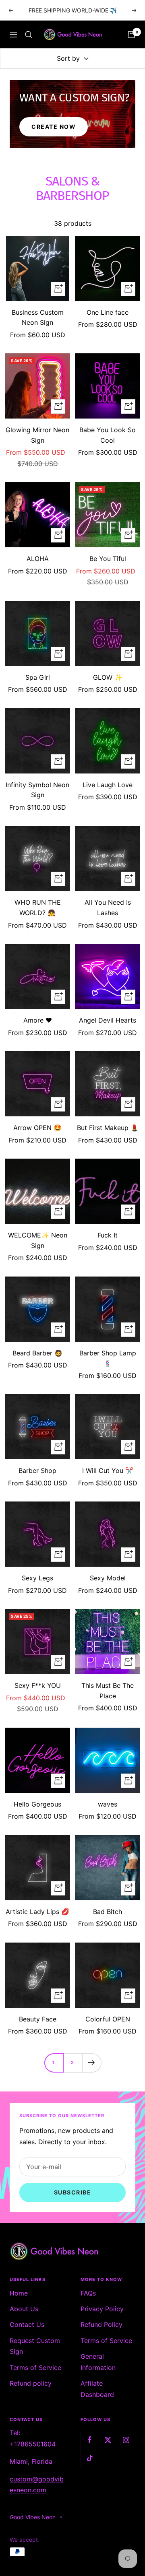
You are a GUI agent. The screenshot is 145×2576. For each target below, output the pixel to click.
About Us (24, 2309)
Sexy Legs (37, 1578)
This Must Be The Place (108, 1691)
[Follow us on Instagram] (126, 2440)
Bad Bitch (108, 1912)
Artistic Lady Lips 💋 (37, 1912)
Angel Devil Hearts (108, 1020)
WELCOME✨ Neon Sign (38, 1240)
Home (19, 2293)
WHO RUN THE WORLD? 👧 (38, 907)
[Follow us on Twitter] (108, 2440)
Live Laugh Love (108, 785)
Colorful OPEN (108, 2019)
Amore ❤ (38, 1020)
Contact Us (27, 2324)
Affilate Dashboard (97, 2389)
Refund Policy (101, 2324)
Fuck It (108, 1235)
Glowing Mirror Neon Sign (37, 435)
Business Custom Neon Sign (38, 318)
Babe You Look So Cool (108, 435)
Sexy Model (108, 1578)
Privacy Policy (102, 2309)
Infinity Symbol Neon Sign (37, 790)
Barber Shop (37, 1471)
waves (108, 1804)
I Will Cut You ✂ (108, 1471)
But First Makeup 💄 (108, 1128)
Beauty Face (38, 2019)
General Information (98, 2362)
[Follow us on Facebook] (90, 2440)
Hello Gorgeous (37, 1804)
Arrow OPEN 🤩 (37, 1128)
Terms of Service (35, 2368)
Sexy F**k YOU (38, 1685)
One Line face (108, 312)
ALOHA (38, 559)
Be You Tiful (108, 559)
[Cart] (131, 35)
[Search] (29, 35)
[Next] (92, 2063)
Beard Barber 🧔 (37, 1353)
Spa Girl (38, 677)
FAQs (88, 2293)
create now (54, 127)
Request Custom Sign (35, 2346)
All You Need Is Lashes (108, 907)
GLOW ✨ (108, 677)
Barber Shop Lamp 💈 (108, 1358)
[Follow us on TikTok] (90, 2458)
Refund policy (31, 2383)
